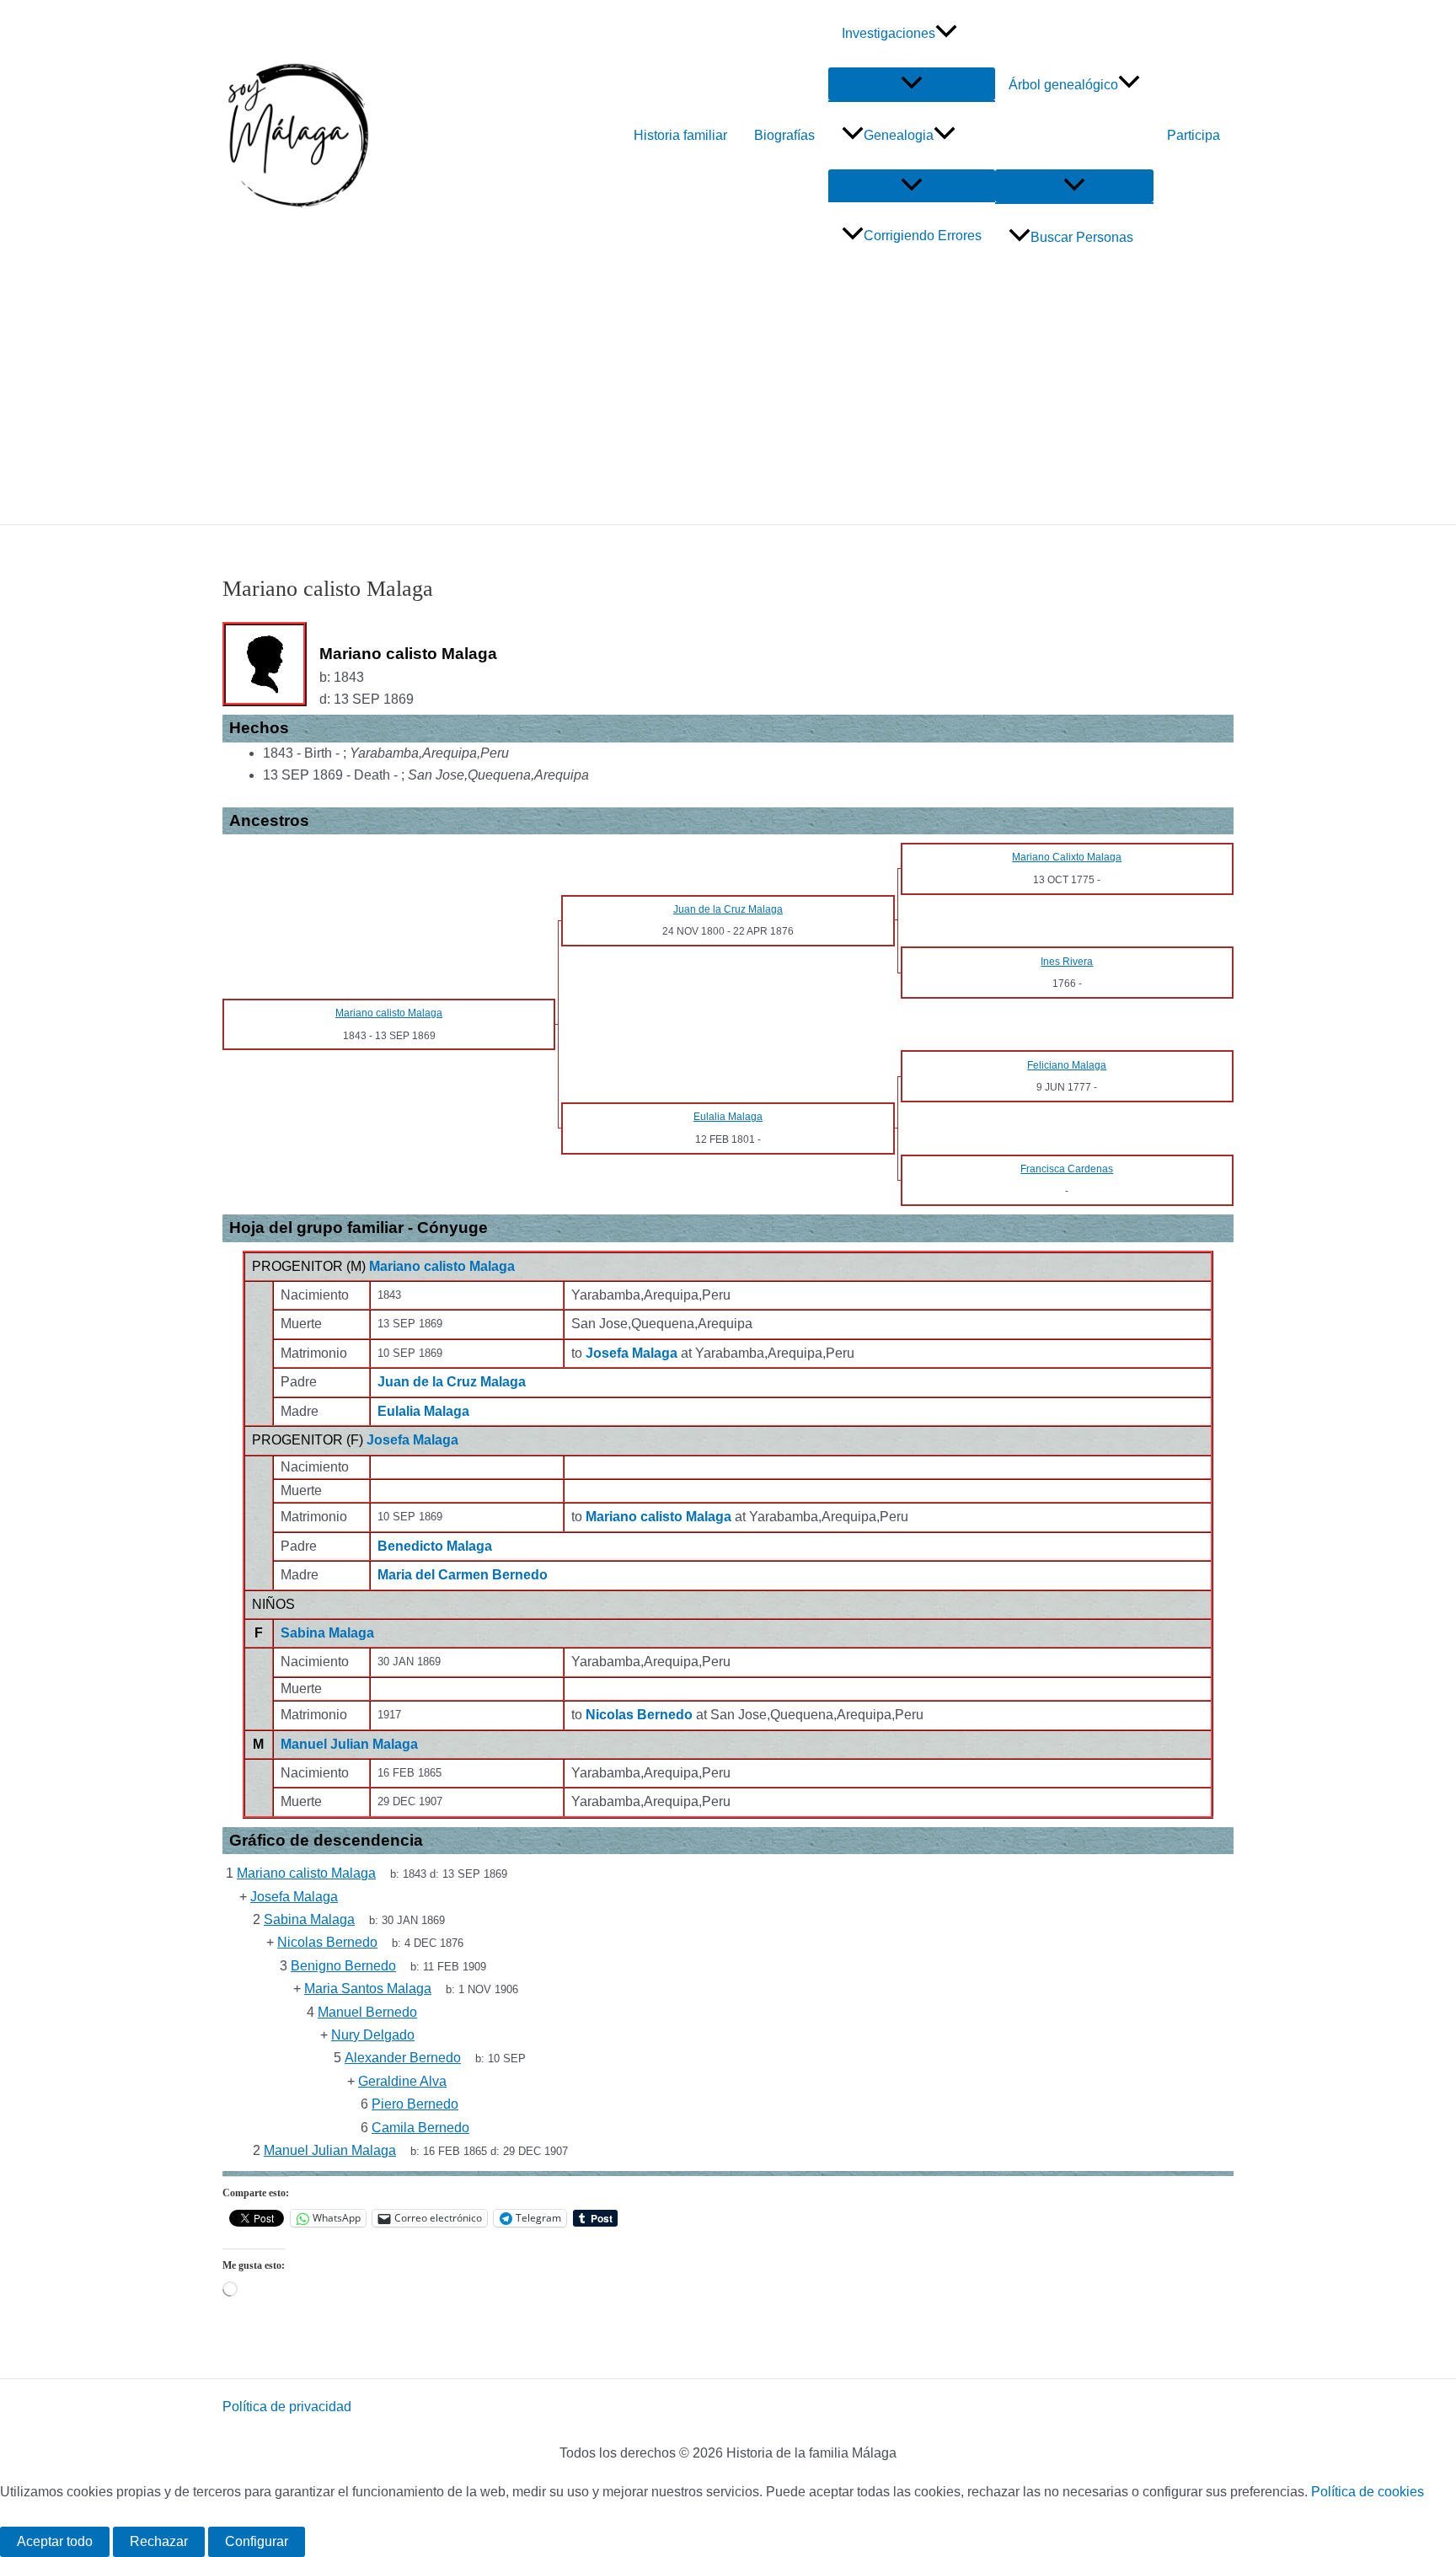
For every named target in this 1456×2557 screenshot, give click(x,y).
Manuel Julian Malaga (349, 1744)
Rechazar (159, 2541)
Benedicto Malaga (435, 1546)
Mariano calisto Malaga (442, 1266)
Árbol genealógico (1063, 85)
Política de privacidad (287, 2407)
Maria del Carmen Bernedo (463, 1575)
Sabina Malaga (327, 1633)
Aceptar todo (55, 2541)
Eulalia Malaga (423, 1411)
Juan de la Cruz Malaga (452, 1382)
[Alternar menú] (912, 84)
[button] (946, 34)
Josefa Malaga (412, 1440)
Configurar (257, 2541)
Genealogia (899, 135)
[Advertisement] (728, 398)
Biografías (784, 135)
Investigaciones (889, 33)
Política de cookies (1368, 2492)
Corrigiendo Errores (923, 236)
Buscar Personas (1082, 237)
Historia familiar (680, 135)
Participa (1194, 135)
